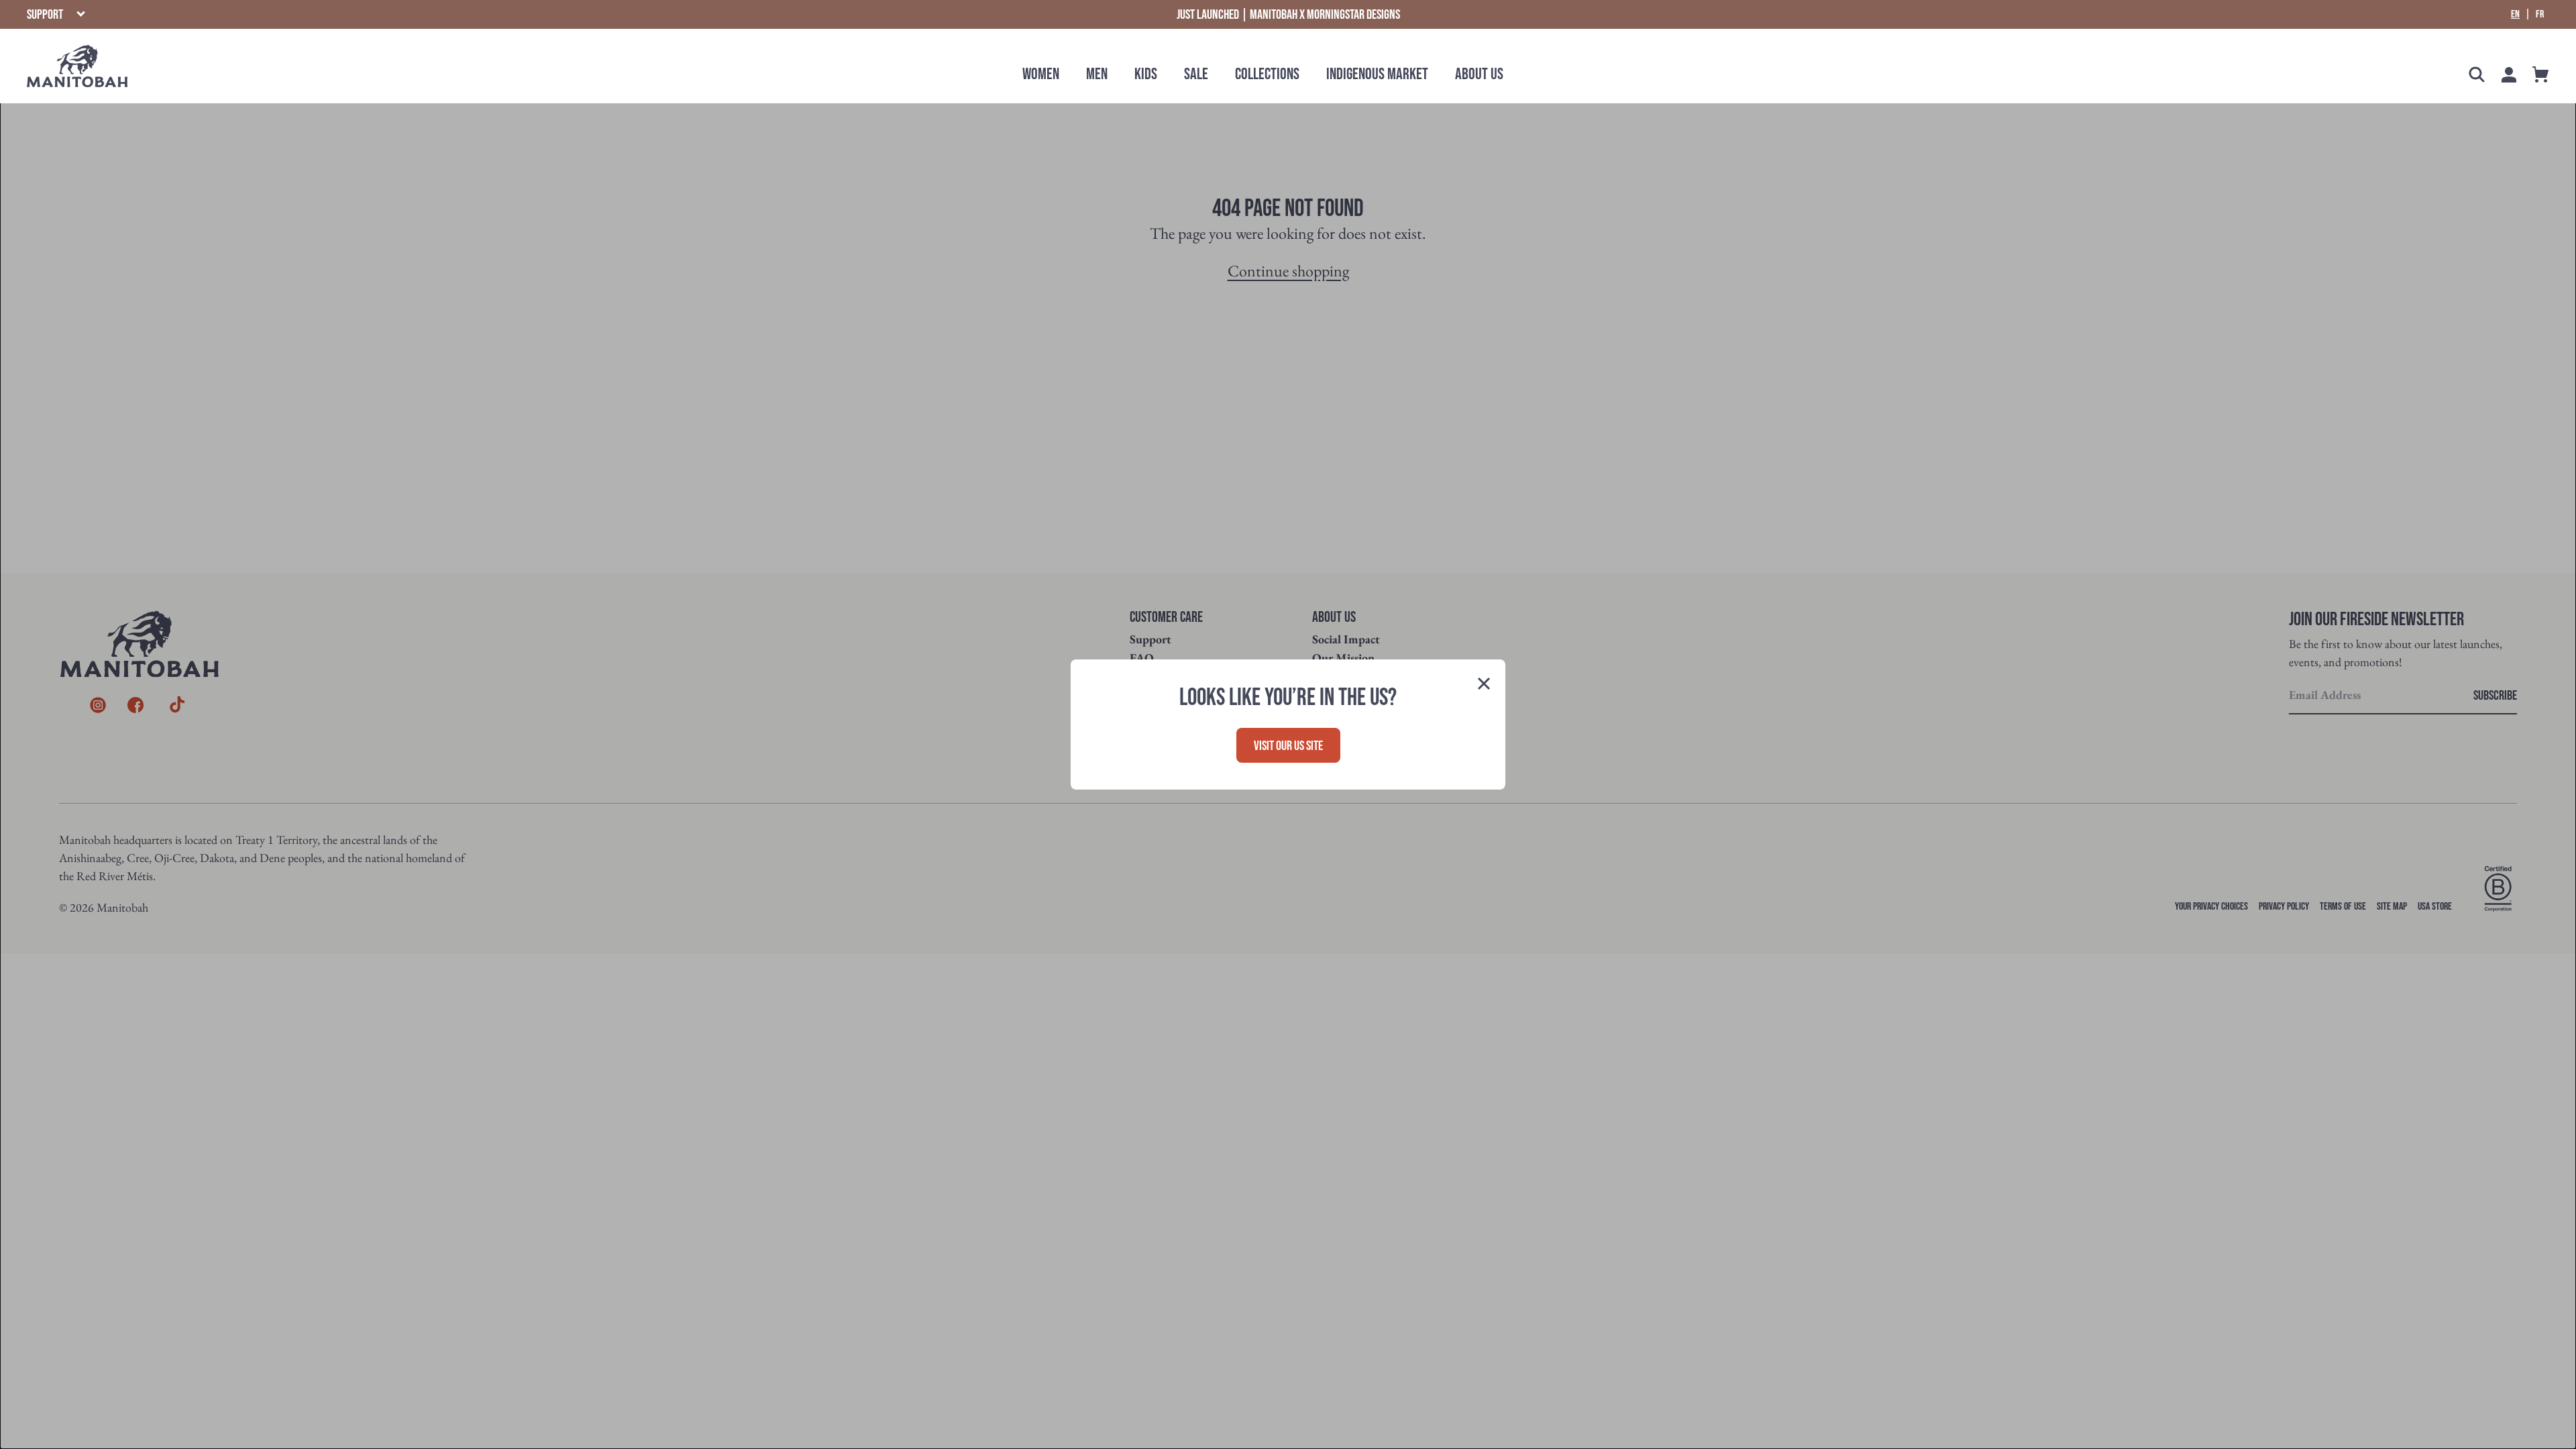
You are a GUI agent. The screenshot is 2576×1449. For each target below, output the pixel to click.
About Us (1479, 74)
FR (2540, 15)
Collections (1267, 74)
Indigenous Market (1377, 74)
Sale (1196, 74)
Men (1097, 74)
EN (2515, 15)
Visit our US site (1288, 746)
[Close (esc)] (1484, 685)
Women (1041, 74)
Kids (1146, 74)
